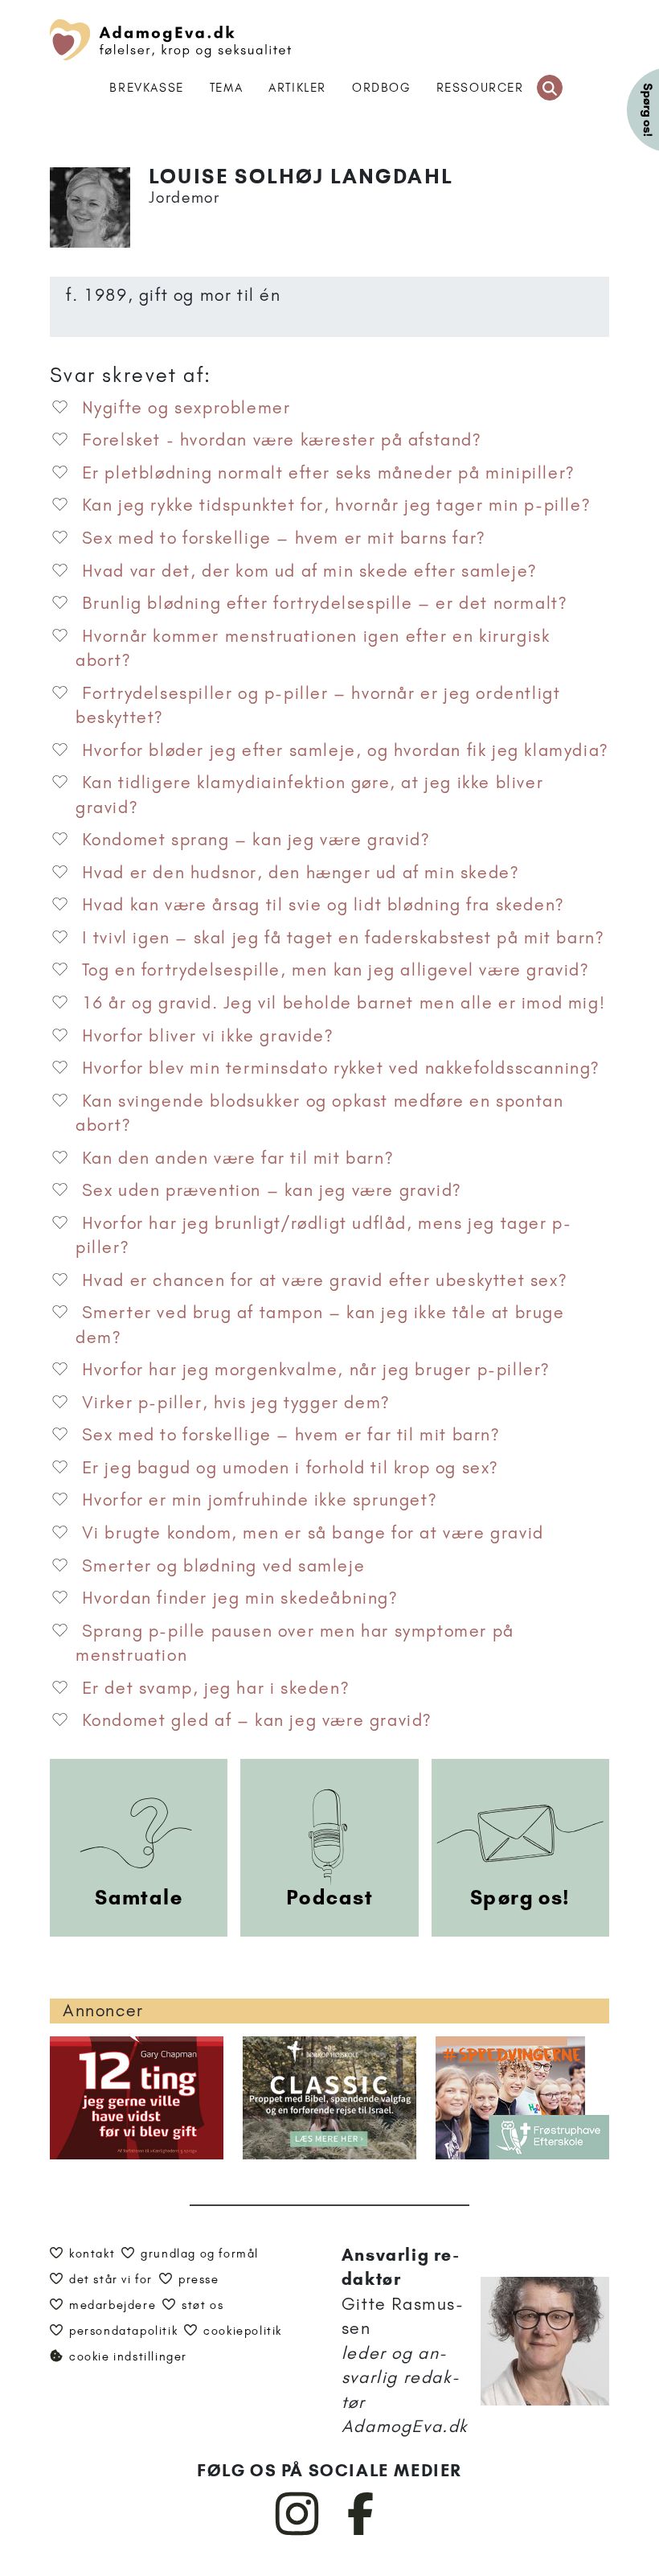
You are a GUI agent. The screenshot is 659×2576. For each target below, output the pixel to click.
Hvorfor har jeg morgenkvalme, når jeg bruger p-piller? (316, 1369)
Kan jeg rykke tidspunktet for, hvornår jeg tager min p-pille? (336, 505)
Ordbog (381, 88)
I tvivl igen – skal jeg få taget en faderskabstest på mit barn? (343, 937)
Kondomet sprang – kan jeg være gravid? (256, 839)
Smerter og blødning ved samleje (224, 1565)
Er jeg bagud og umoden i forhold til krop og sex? (290, 1467)
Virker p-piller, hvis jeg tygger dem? (236, 1402)
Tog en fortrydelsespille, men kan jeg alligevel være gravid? (336, 970)
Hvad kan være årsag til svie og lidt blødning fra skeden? (323, 904)
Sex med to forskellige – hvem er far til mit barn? (291, 1434)
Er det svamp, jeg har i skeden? (216, 1688)
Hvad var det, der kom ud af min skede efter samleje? (309, 571)
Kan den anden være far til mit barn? (238, 1158)
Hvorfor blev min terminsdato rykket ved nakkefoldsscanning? (341, 1068)
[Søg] (550, 88)
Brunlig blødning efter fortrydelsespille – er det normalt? (325, 603)
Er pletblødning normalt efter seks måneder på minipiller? (328, 472)
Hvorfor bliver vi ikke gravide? (208, 1035)
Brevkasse (146, 88)
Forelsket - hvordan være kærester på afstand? (282, 440)
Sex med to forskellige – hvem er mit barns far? (284, 538)
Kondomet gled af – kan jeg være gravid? (257, 1720)
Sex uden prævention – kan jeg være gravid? (272, 1190)
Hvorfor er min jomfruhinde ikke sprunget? (260, 1500)
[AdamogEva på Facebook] (361, 2532)
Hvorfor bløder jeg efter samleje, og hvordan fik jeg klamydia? (345, 750)
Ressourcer (480, 88)
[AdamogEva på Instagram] (298, 2532)
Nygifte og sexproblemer (186, 407)
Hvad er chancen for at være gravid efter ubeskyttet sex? (325, 1280)
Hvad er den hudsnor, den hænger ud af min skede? (301, 872)
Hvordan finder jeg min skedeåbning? (240, 1598)
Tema (226, 88)
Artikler (297, 88)
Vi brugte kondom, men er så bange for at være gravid (313, 1532)
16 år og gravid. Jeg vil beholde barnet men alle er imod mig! (344, 1002)
